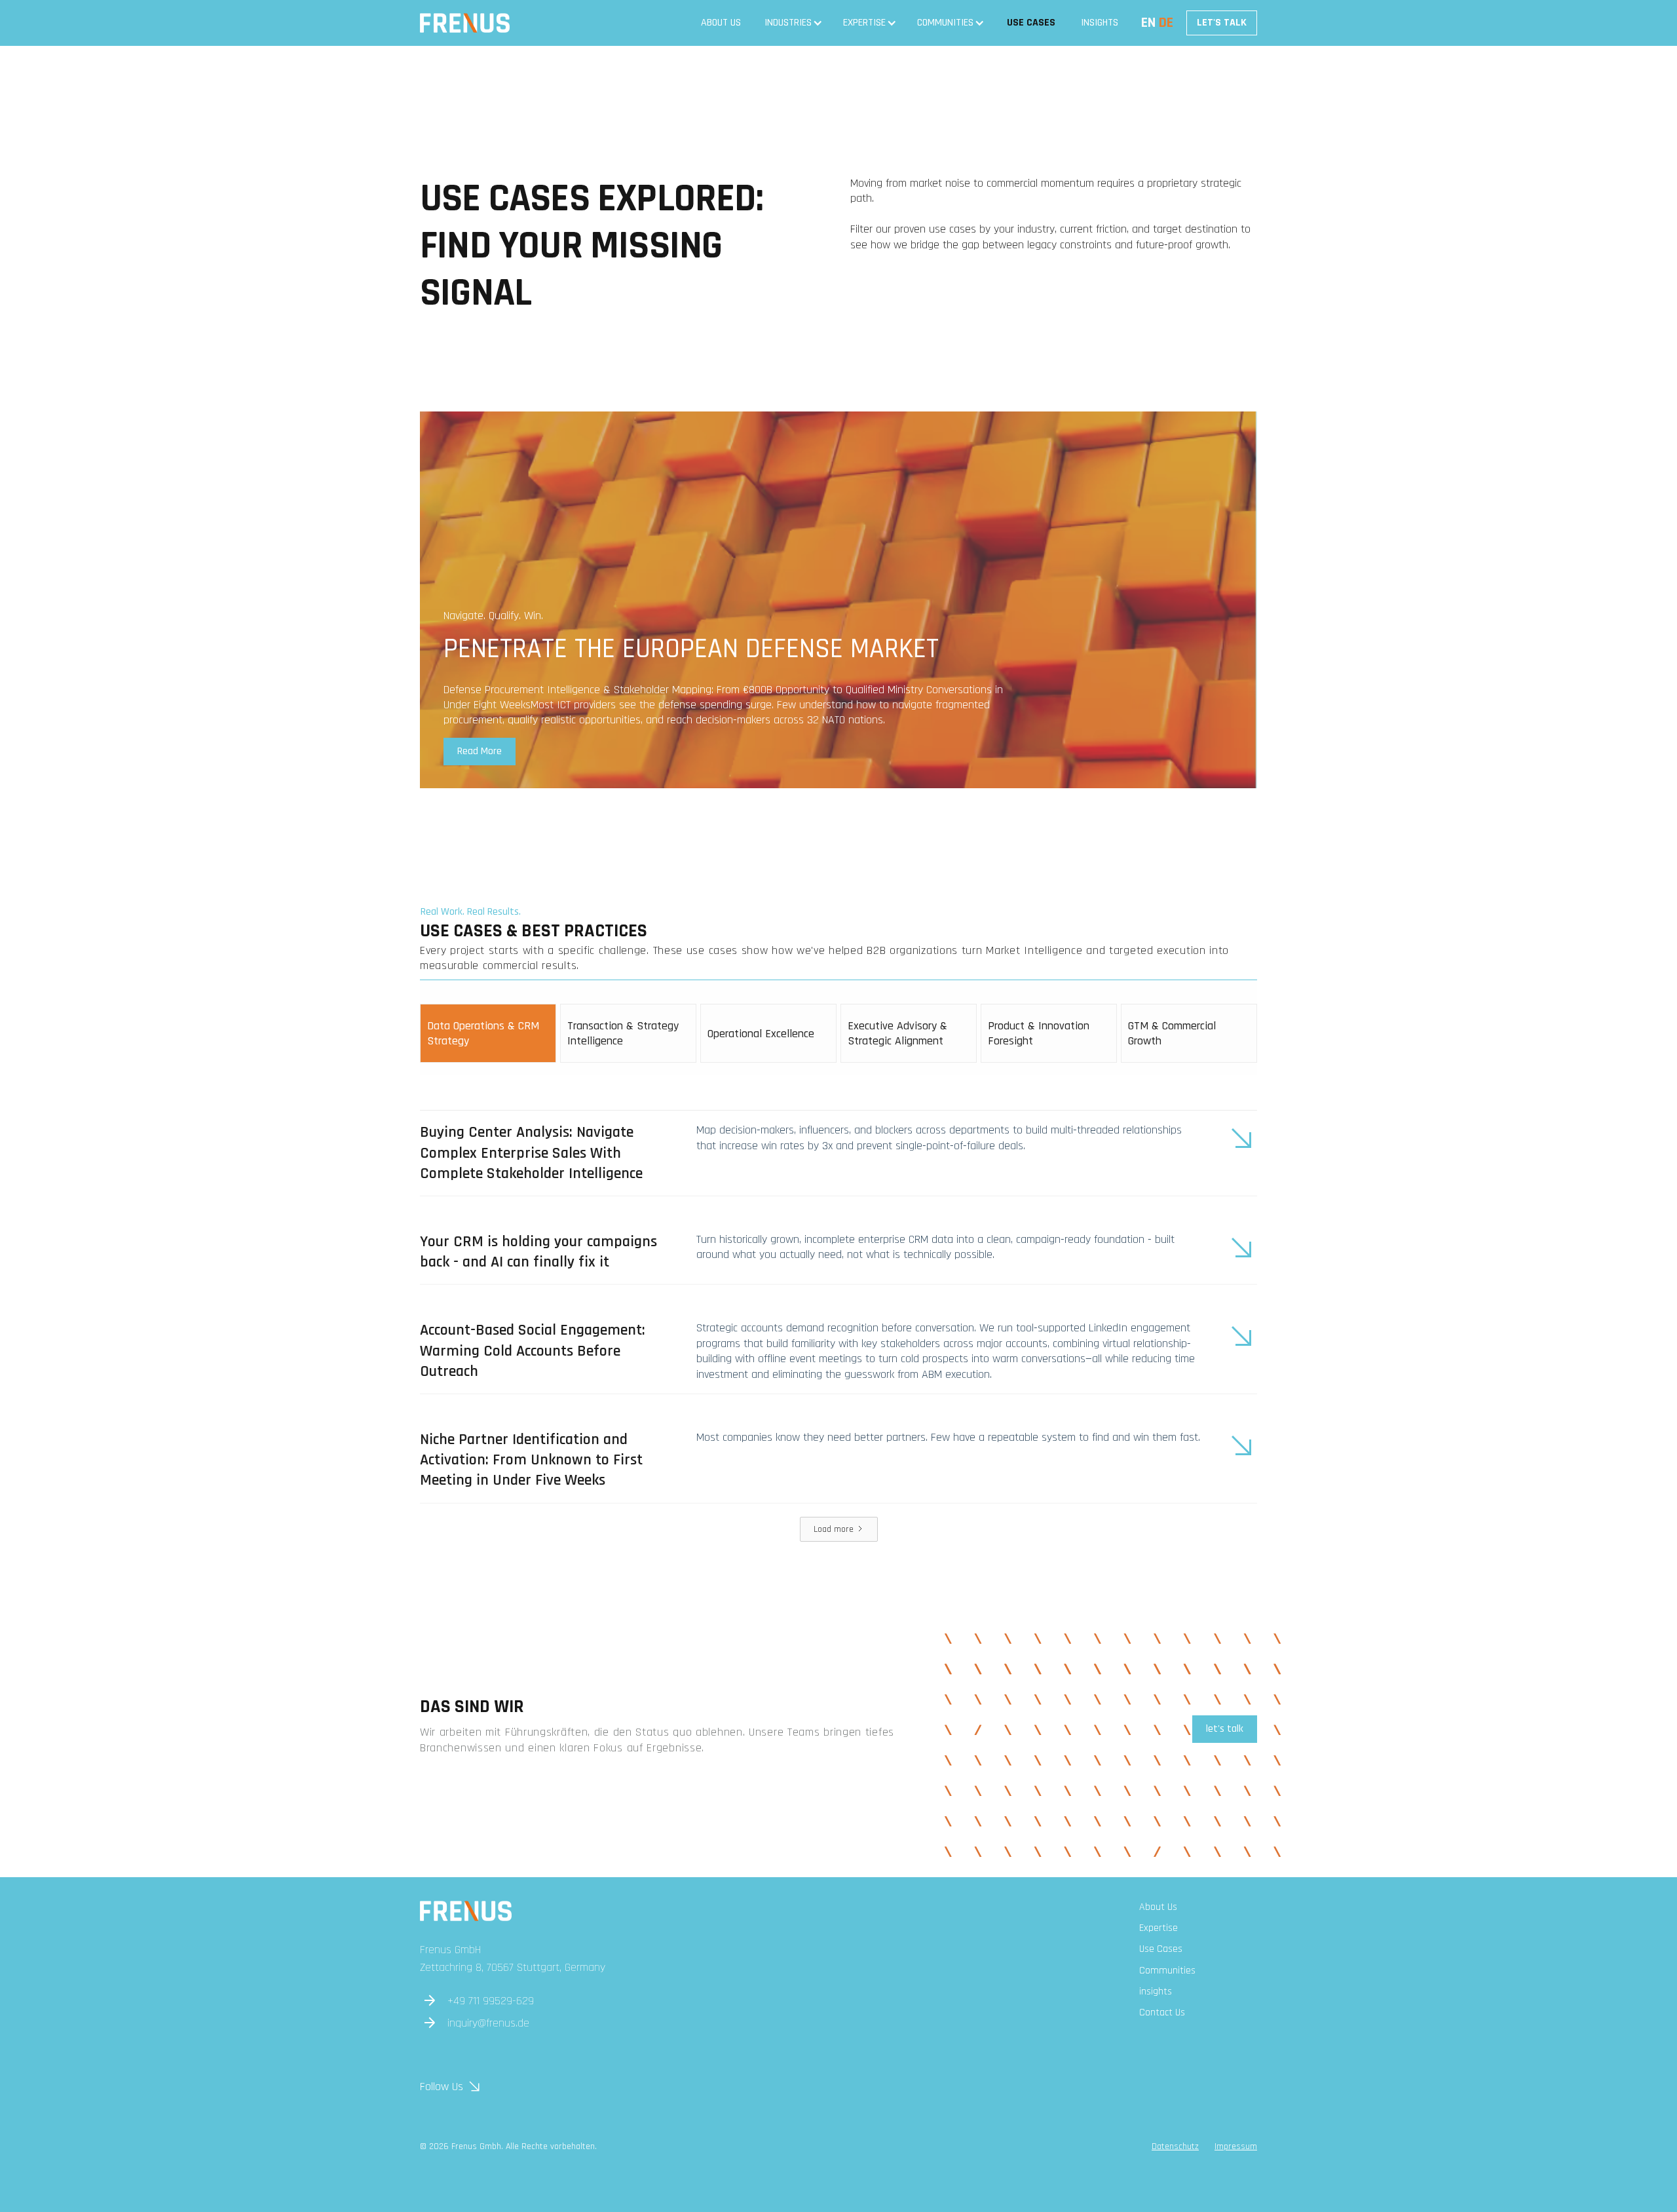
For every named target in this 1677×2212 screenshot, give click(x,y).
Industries (788, 23)
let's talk (1225, 1729)
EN (1148, 23)
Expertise (864, 23)
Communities (945, 23)
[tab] (488, 1033)
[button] (793, 23)
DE (1166, 23)
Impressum (1236, 2146)
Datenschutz (1175, 2146)
